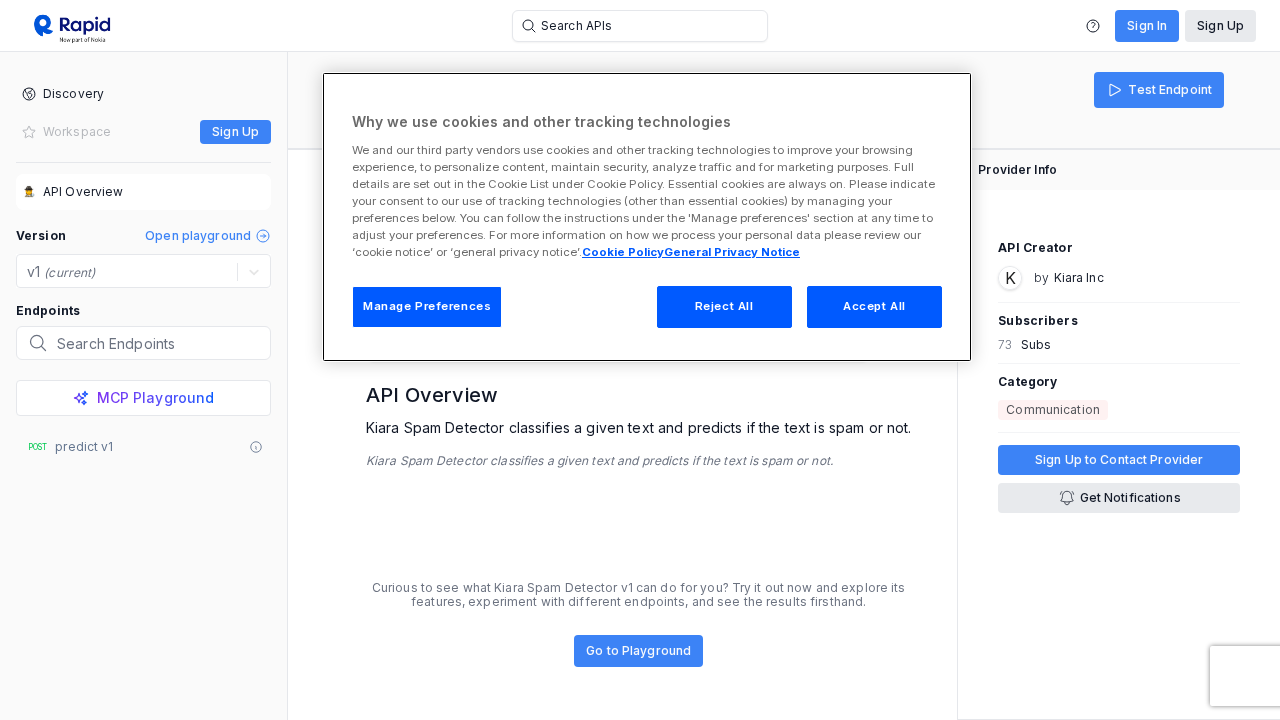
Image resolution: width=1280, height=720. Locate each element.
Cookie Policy (623, 252)
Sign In (1147, 25)
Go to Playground (638, 650)
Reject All (724, 306)
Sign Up (1220, 25)
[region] (647, 217)
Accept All (874, 306)
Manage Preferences (427, 306)
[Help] (1093, 26)
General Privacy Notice (732, 252)
